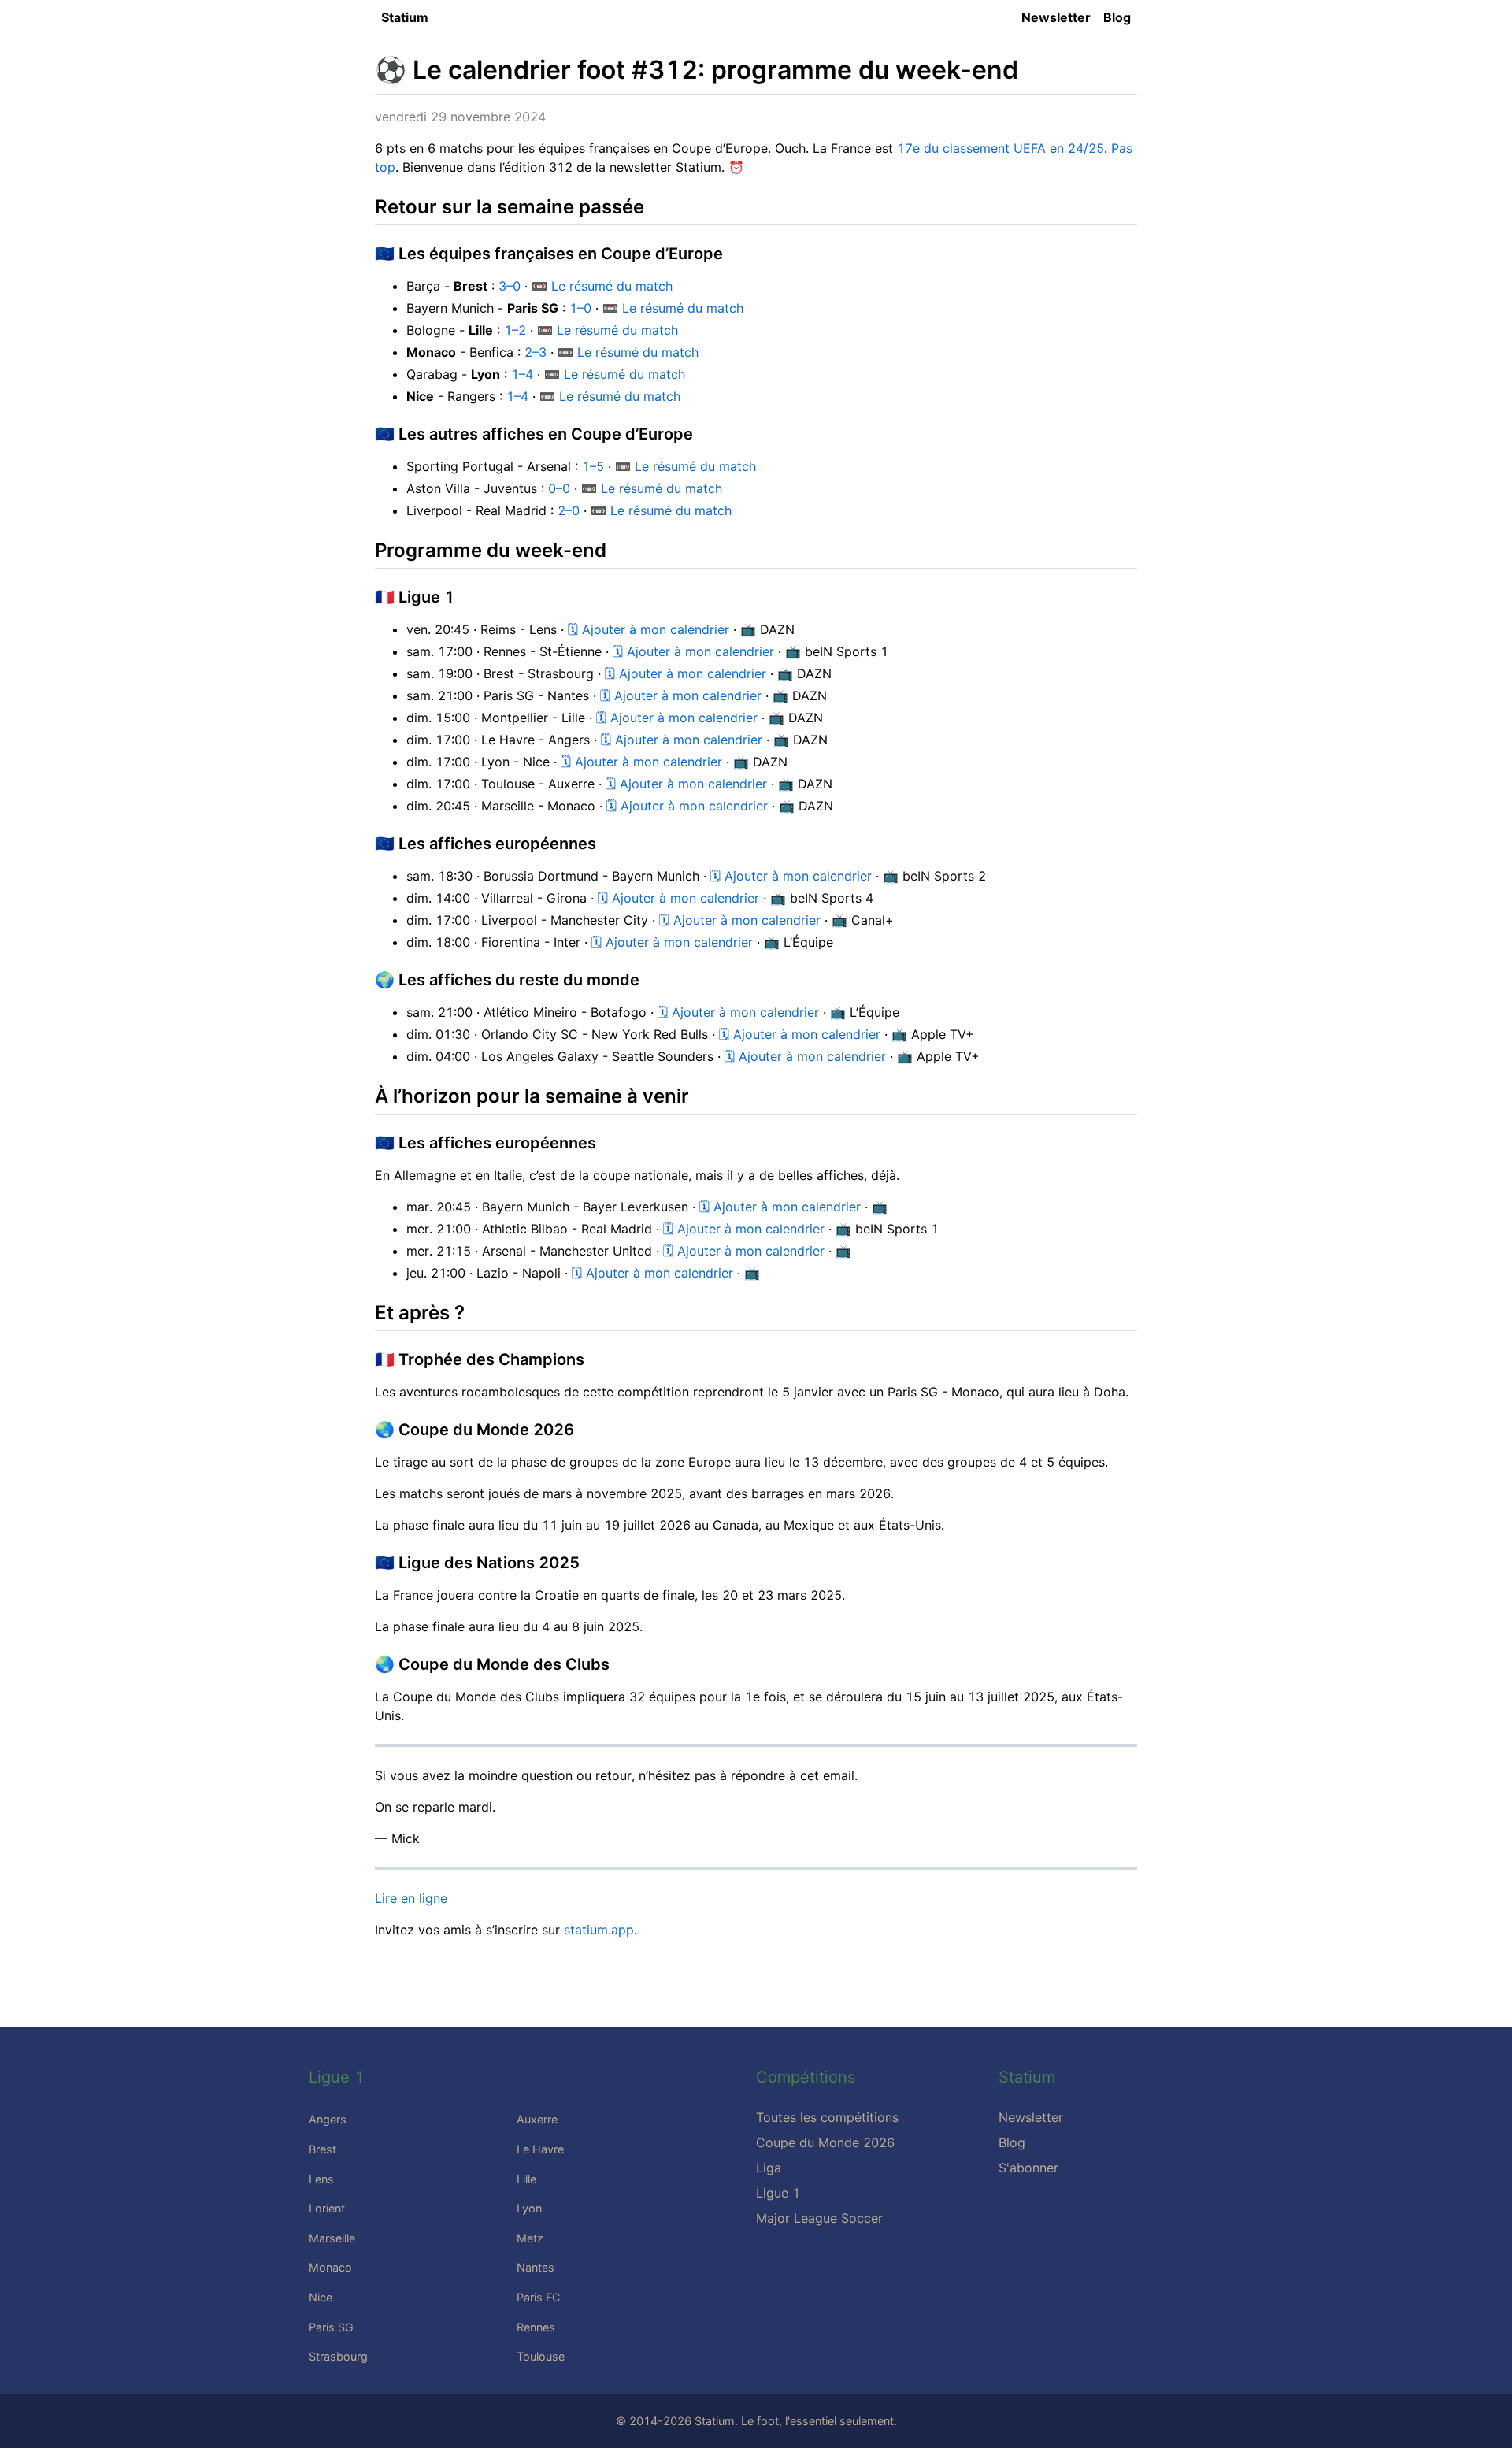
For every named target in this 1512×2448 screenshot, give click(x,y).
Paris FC (538, 2297)
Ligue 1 (778, 2193)
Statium (405, 17)
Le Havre (540, 2149)
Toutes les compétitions (827, 2117)
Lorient (327, 2208)
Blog (1117, 17)
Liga (769, 2168)
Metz (530, 2238)
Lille (526, 2179)
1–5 (593, 466)
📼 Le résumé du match (602, 286)
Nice (321, 2297)
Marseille (332, 2238)
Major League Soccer (819, 2218)
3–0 (510, 286)
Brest (322, 2149)
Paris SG (331, 2327)
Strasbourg (338, 2356)
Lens (321, 2179)
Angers (328, 2119)
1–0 (580, 308)
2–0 (569, 510)
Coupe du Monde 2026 (825, 2142)
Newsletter (1056, 17)
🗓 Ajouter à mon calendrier (649, 629)
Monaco (330, 2267)
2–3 (535, 352)
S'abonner (1028, 2168)
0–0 (559, 488)
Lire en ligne (411, 1898)
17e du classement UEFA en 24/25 (1001, 148)
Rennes (536, 2327)
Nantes (535, 2267)
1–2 (515, 330)
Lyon (529, 2208)
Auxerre (537, 2119)
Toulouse (541, 2356)
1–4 (522, 374)
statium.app (599, 1930)
